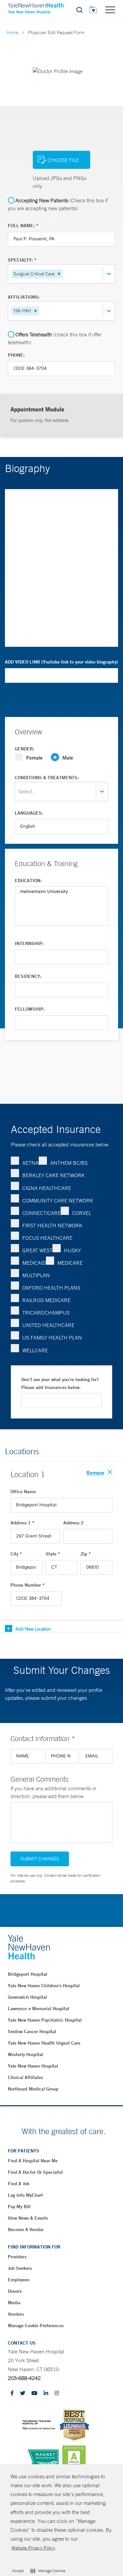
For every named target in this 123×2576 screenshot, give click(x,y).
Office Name (23, 1492)
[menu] (110, 10)
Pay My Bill (19, 2207)
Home (12, 32)
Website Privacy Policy (33, 2548)
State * (53, 1554)
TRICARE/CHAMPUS (46, 1313)
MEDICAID (34, 1263)
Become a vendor (26, 2229)
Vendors (16, 2314)
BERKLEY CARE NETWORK (53, 1175)
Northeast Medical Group (33, 2089)
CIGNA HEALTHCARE (47, 1188)
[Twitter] (23, 2394)
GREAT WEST (37, 1250)
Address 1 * (22, 1523)
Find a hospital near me (33, 2161)
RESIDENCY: (28, 976)
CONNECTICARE (41, 1213)
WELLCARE (35, 1350)
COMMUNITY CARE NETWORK (58, 1200)
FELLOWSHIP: (30, 1009)
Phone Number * (28, 1585)
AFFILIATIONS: (24, 297)
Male (68, 757)
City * (16, 1554)
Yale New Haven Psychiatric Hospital (45, 2020)
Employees (19, 2280)
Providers (17, 2257)
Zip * (86, 1554)
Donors (15, 2291)
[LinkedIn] (46, 2394)
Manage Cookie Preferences (36, 2326)
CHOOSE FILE (63, 160)
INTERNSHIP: (29, 943)
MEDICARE (70, 1263)
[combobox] (65, 274)
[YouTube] (34, 2394)
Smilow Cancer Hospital (32, 2031)
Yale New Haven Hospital (33, 2066)
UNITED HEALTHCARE (48, 1325)
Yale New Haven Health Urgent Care (44, 2043)
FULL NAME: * (23, 226)
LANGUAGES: (29, 813)
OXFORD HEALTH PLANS (51, 1288)
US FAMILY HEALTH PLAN (52, 1338)
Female (34, 757)
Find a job (19, 2184)
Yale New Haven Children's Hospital (44, 1986)
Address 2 (73, 1523)
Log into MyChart (25, 2195)
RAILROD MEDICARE (46, 1300)
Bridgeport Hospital (28, 1974)
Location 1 (28, 1474)
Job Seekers (20, 2268)
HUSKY (72, 1250)
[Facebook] (12, 2394)
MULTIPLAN (36, 1275)
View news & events (28, 2218)
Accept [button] (18, 2571)
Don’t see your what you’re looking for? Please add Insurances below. (60, 1383)
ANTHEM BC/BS (69, 1163)
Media (14, 2303)
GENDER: (24, 749)
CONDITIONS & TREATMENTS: (47, 778)
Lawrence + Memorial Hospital (39, 2009)
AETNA (31, 1163)
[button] (59, 274)
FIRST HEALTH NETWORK (52, 1225)
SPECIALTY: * (22, 260)
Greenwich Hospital (27, 1997)
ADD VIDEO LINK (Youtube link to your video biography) (61, 662)
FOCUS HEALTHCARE (47, 1238)
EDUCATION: (28, 881)
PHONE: (16, 355)
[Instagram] (57, 2394)
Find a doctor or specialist (35, 2172)
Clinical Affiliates (25, 2077)
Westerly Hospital (25, 2054)
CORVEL (82, 1213)
